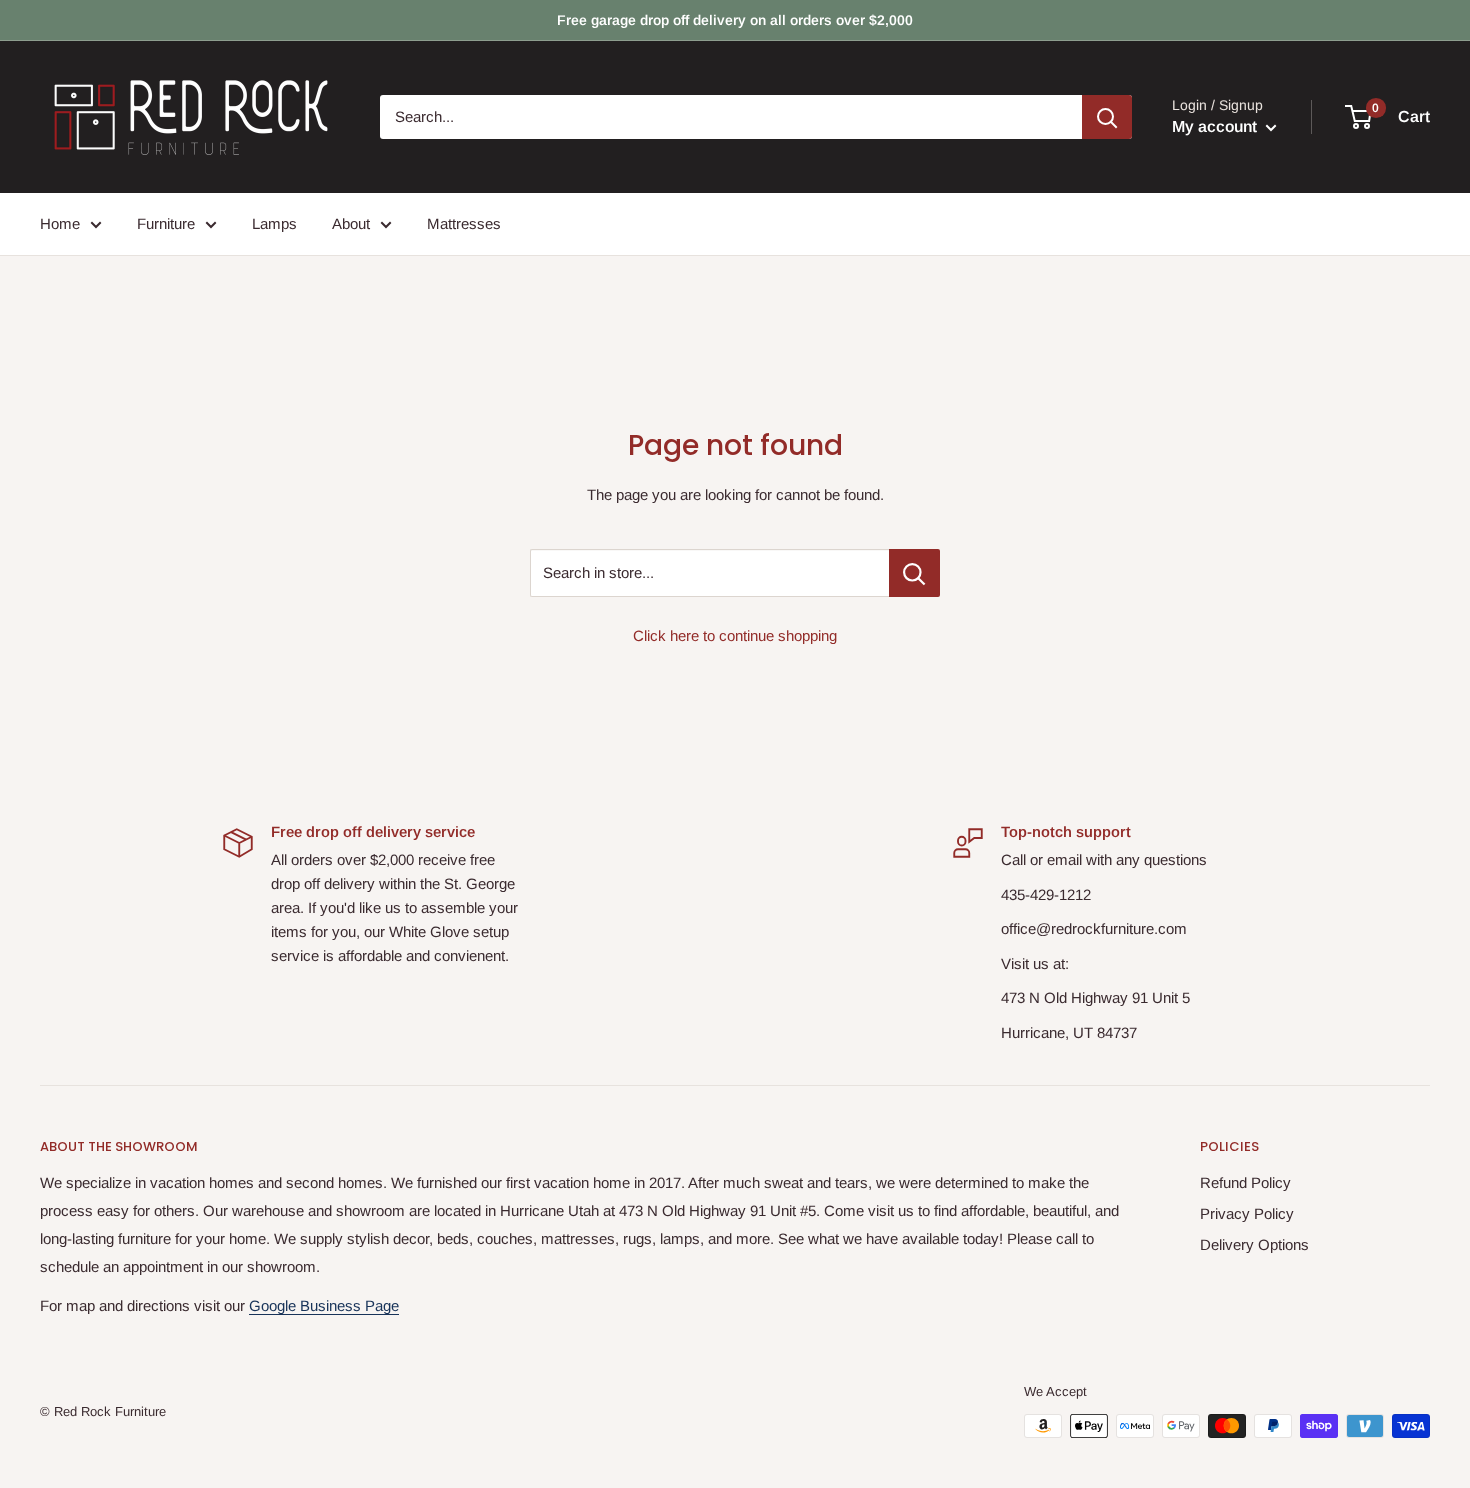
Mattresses (464, 223)
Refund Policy (1245, 1182)
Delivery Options (1254, 1244)
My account (1216, 126)
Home (60, 223)
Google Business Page (324, 1305)
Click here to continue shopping (735, 635)
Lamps (274, 223)
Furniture (166, 223)
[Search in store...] (914, 573)
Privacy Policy (1247, 1213)
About (351, 223)
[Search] (1107, 117)
